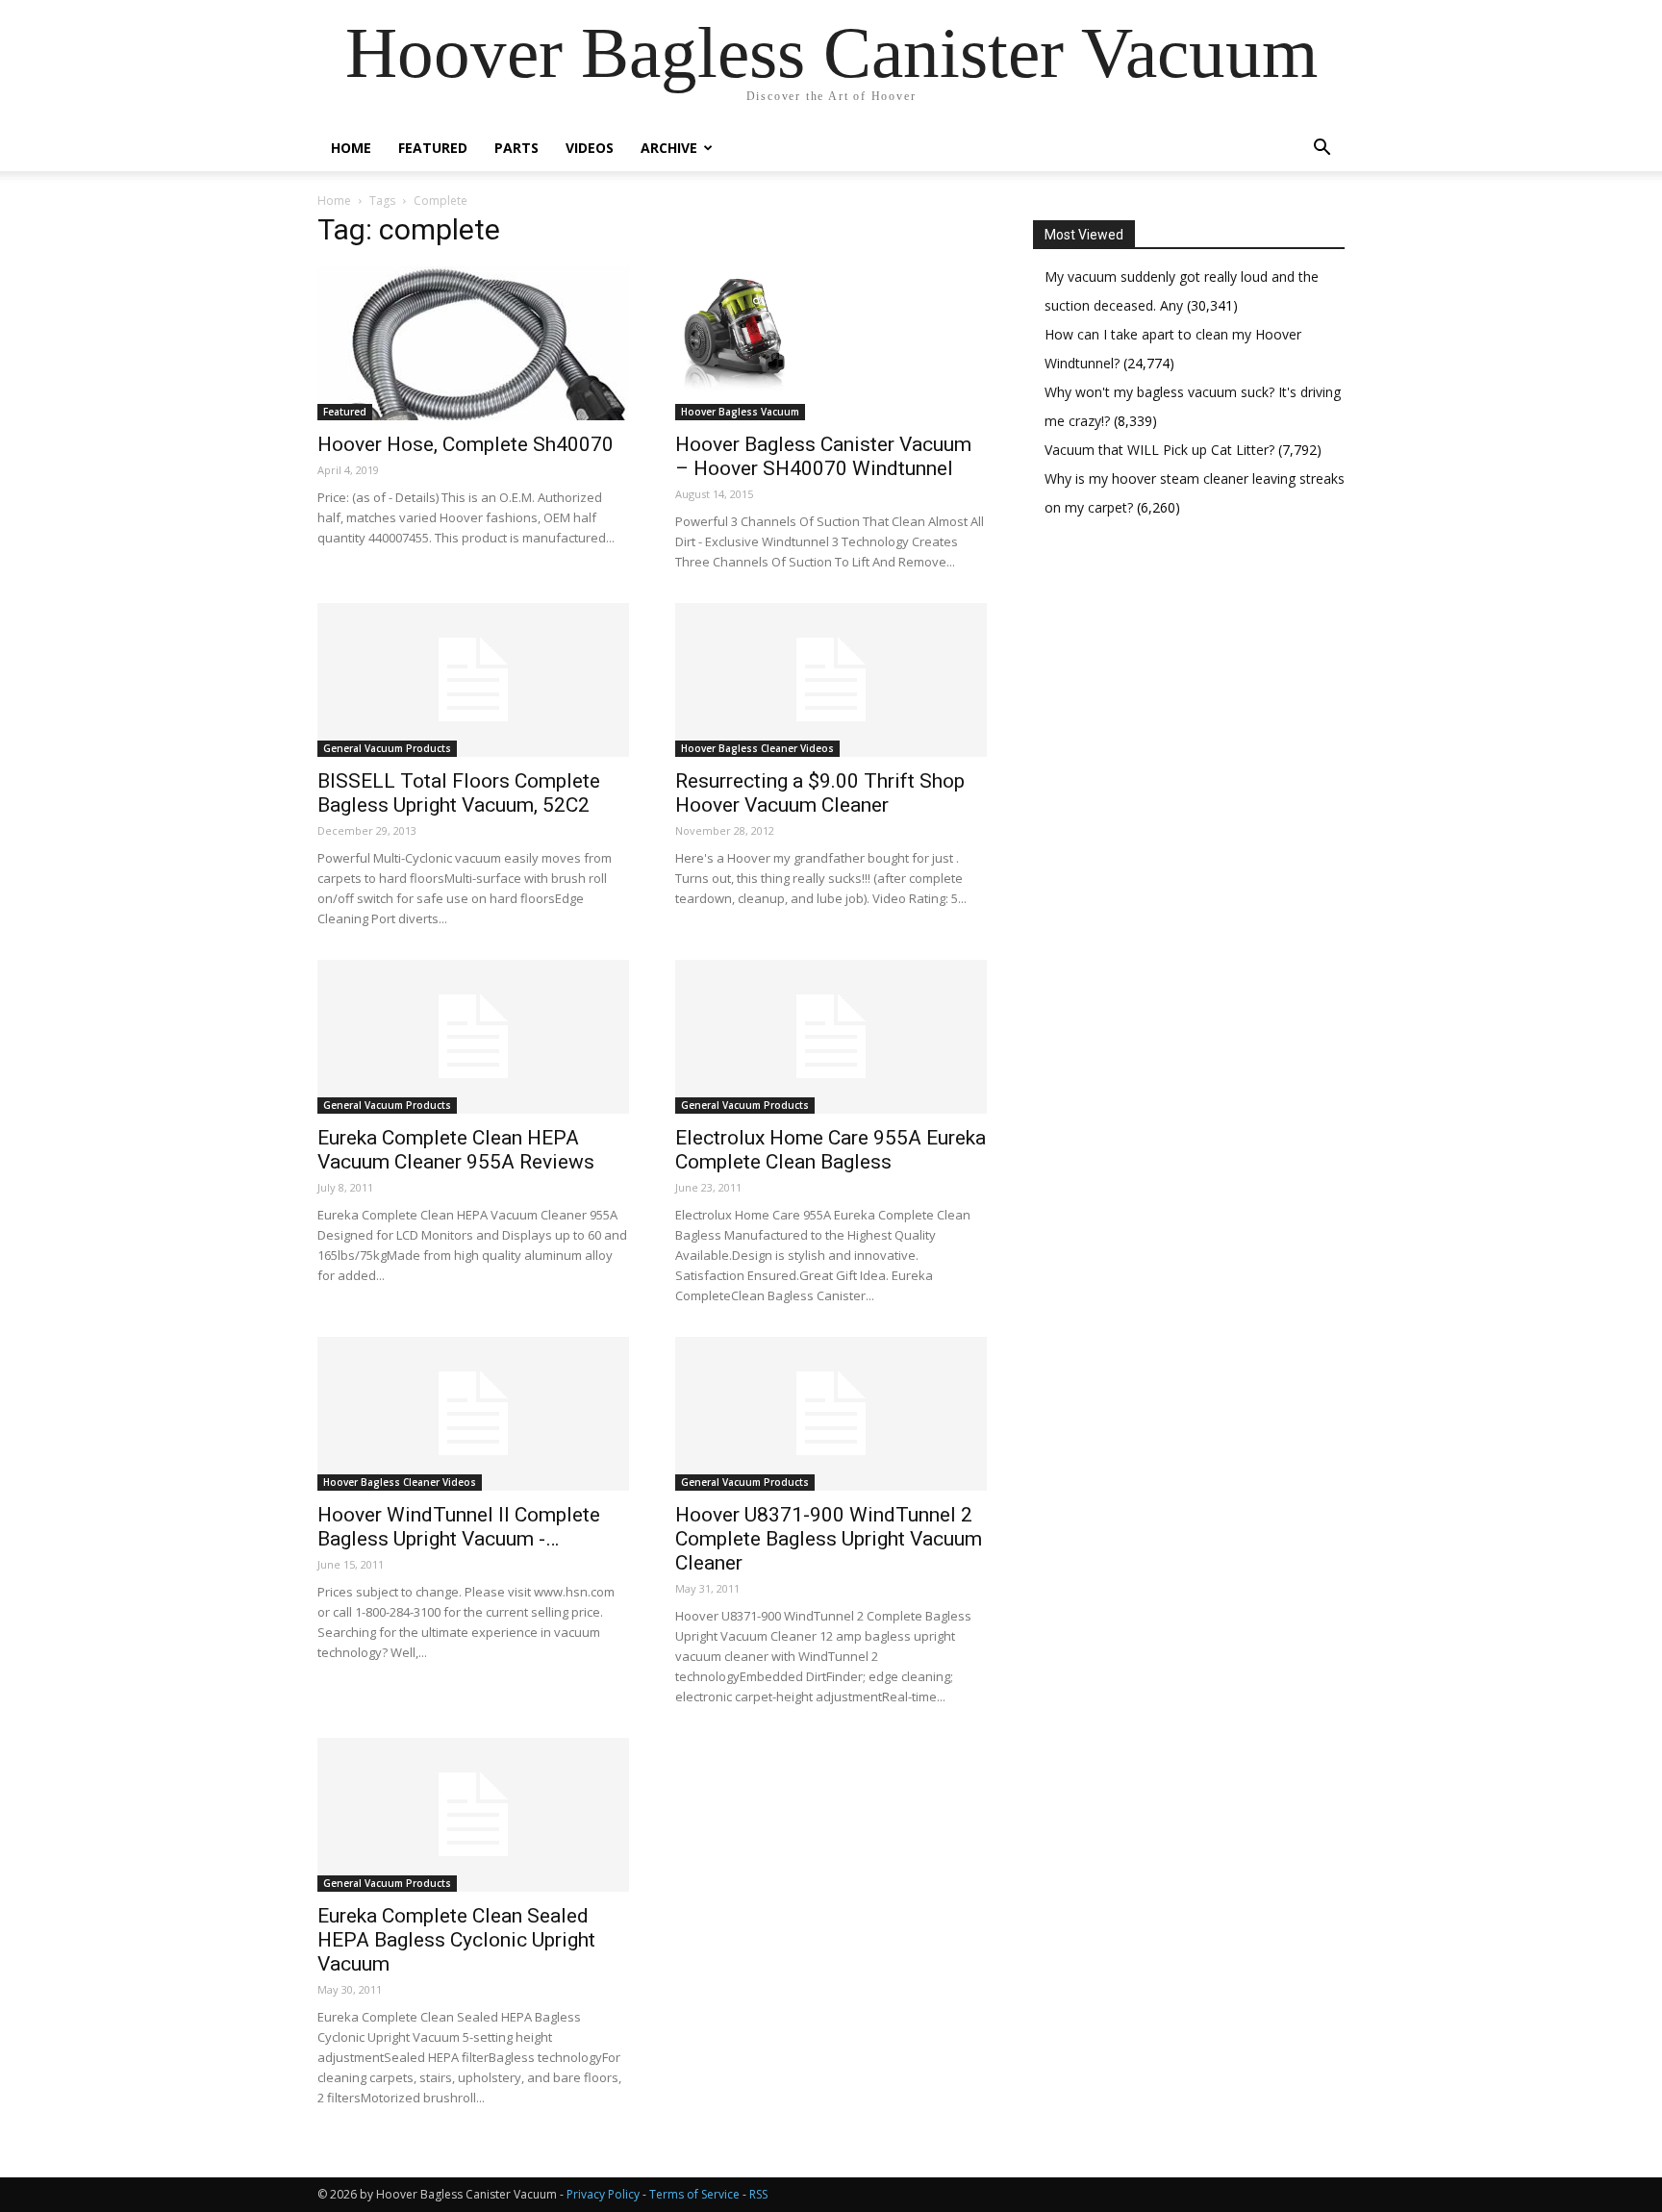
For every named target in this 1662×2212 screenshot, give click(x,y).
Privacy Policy (603, 2194)
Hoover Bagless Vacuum (740, 412)
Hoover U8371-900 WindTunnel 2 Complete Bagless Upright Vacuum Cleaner (829, 1539)
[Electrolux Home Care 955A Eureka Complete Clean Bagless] (831, 1037)
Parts (516, 148)
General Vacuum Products (387, 748)
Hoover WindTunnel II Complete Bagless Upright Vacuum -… (459, 1527)
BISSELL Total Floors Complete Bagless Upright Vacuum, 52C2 (459, 793)
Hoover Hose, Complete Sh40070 (466, 444)
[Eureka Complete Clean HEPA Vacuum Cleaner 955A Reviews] (473, 1037)
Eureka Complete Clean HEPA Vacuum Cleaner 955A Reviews (456, 1150)
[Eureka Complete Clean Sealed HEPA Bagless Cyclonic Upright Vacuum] (473, 1815)
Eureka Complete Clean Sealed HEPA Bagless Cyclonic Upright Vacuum (456, 1940)
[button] (1322, 150)
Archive (669, 148)
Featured (433, 148)
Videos (590, 148)
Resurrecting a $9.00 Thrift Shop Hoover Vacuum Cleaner (820, 793)
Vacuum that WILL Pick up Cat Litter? (1161, 450)
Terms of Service (694, 2194)
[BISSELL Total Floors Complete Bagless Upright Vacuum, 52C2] (473, 680)
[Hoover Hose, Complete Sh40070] (473, 343)
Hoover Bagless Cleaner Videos (757, 748)
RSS (758, 2194)
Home (351, 148)
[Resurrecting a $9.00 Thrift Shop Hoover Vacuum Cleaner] (831, 680)
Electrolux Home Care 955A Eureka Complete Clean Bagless (831, 1150)
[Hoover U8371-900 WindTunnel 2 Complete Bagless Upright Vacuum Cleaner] (831, 1414)
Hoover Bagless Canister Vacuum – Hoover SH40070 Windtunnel (823, 456)
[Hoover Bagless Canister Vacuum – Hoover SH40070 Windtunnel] (831, 343)
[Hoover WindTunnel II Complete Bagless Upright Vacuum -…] (473, 1414)
